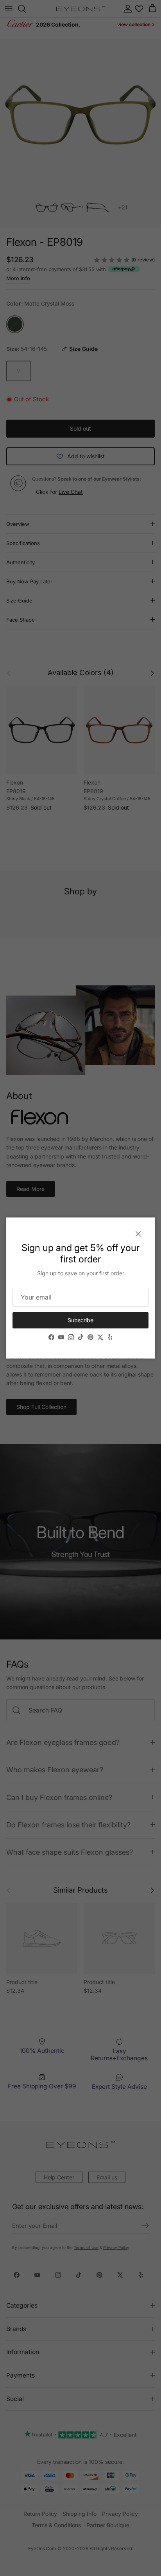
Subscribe (80, 1320)
